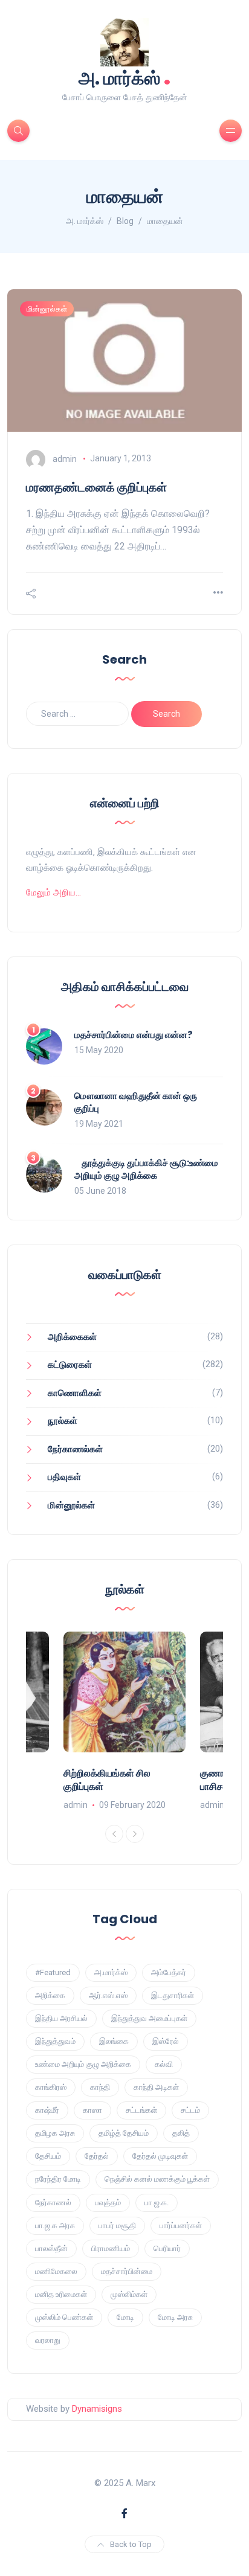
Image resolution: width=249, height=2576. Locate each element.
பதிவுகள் (64, 1477)
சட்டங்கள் (141, 2110)
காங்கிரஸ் (51, 2087)
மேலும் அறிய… (53, 892)
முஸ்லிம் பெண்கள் (64, 2317)
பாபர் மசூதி (117, 2225)
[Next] (135, 1834)
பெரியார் (167, 2248)
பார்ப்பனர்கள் (181, 2225)
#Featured (53, 1972)
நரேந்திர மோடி (58, 2179)
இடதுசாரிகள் (173, 1995)
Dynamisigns (97, 2409)
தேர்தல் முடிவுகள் (160, 2156)
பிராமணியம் (111, 2248)
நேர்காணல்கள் (75, 1449)
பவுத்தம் (108, 2203)
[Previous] (114, 1834)
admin (65, 458)
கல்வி (164, 2064)
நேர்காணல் (53, 2203)
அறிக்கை (50, 1995)
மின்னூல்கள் (47, 309)
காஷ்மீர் (47, 2110)
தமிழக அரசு (55, 2133)
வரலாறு (48, 2340)
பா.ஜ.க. (157, 2203)
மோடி (125, 2317)
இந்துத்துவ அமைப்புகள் (149, 2018)
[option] (124, 1722)
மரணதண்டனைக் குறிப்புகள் (96, 487)
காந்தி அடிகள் (156, 2087)
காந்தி (100, 2087)
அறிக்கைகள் (72, 1337)
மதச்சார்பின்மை (127, 2271)
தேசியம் (48, 2156)
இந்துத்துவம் (55, 2041)
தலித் (181, 2133)
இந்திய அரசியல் (61, 2018)
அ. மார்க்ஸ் (125, 77)
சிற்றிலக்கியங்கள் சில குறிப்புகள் (107, 1780)
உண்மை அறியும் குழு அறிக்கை (83, 2064)
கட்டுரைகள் (70, 1365)
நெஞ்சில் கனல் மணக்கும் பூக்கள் (157, 2179)
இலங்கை (114, 2041)
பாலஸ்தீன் (51, 2248)
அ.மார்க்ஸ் (111, 1972)
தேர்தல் (97, 2156)
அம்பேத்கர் (169, 1972)
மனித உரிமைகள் (61, 2294)
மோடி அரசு (175, 2317)
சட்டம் (190, 2110)
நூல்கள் (63, 1421)
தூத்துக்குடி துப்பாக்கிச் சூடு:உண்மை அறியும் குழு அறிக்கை (146, 1169)
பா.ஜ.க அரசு (55, 2225)
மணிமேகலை (56, 2271)
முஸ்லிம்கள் (129, 2294)
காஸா (92, 2110)
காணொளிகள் (75, 1393)
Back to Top (131, 2544)
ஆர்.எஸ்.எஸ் (108, 1995)
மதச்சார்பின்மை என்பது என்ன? (134, 1035)
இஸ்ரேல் (166, 2041)
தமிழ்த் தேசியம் (124, 2133)
